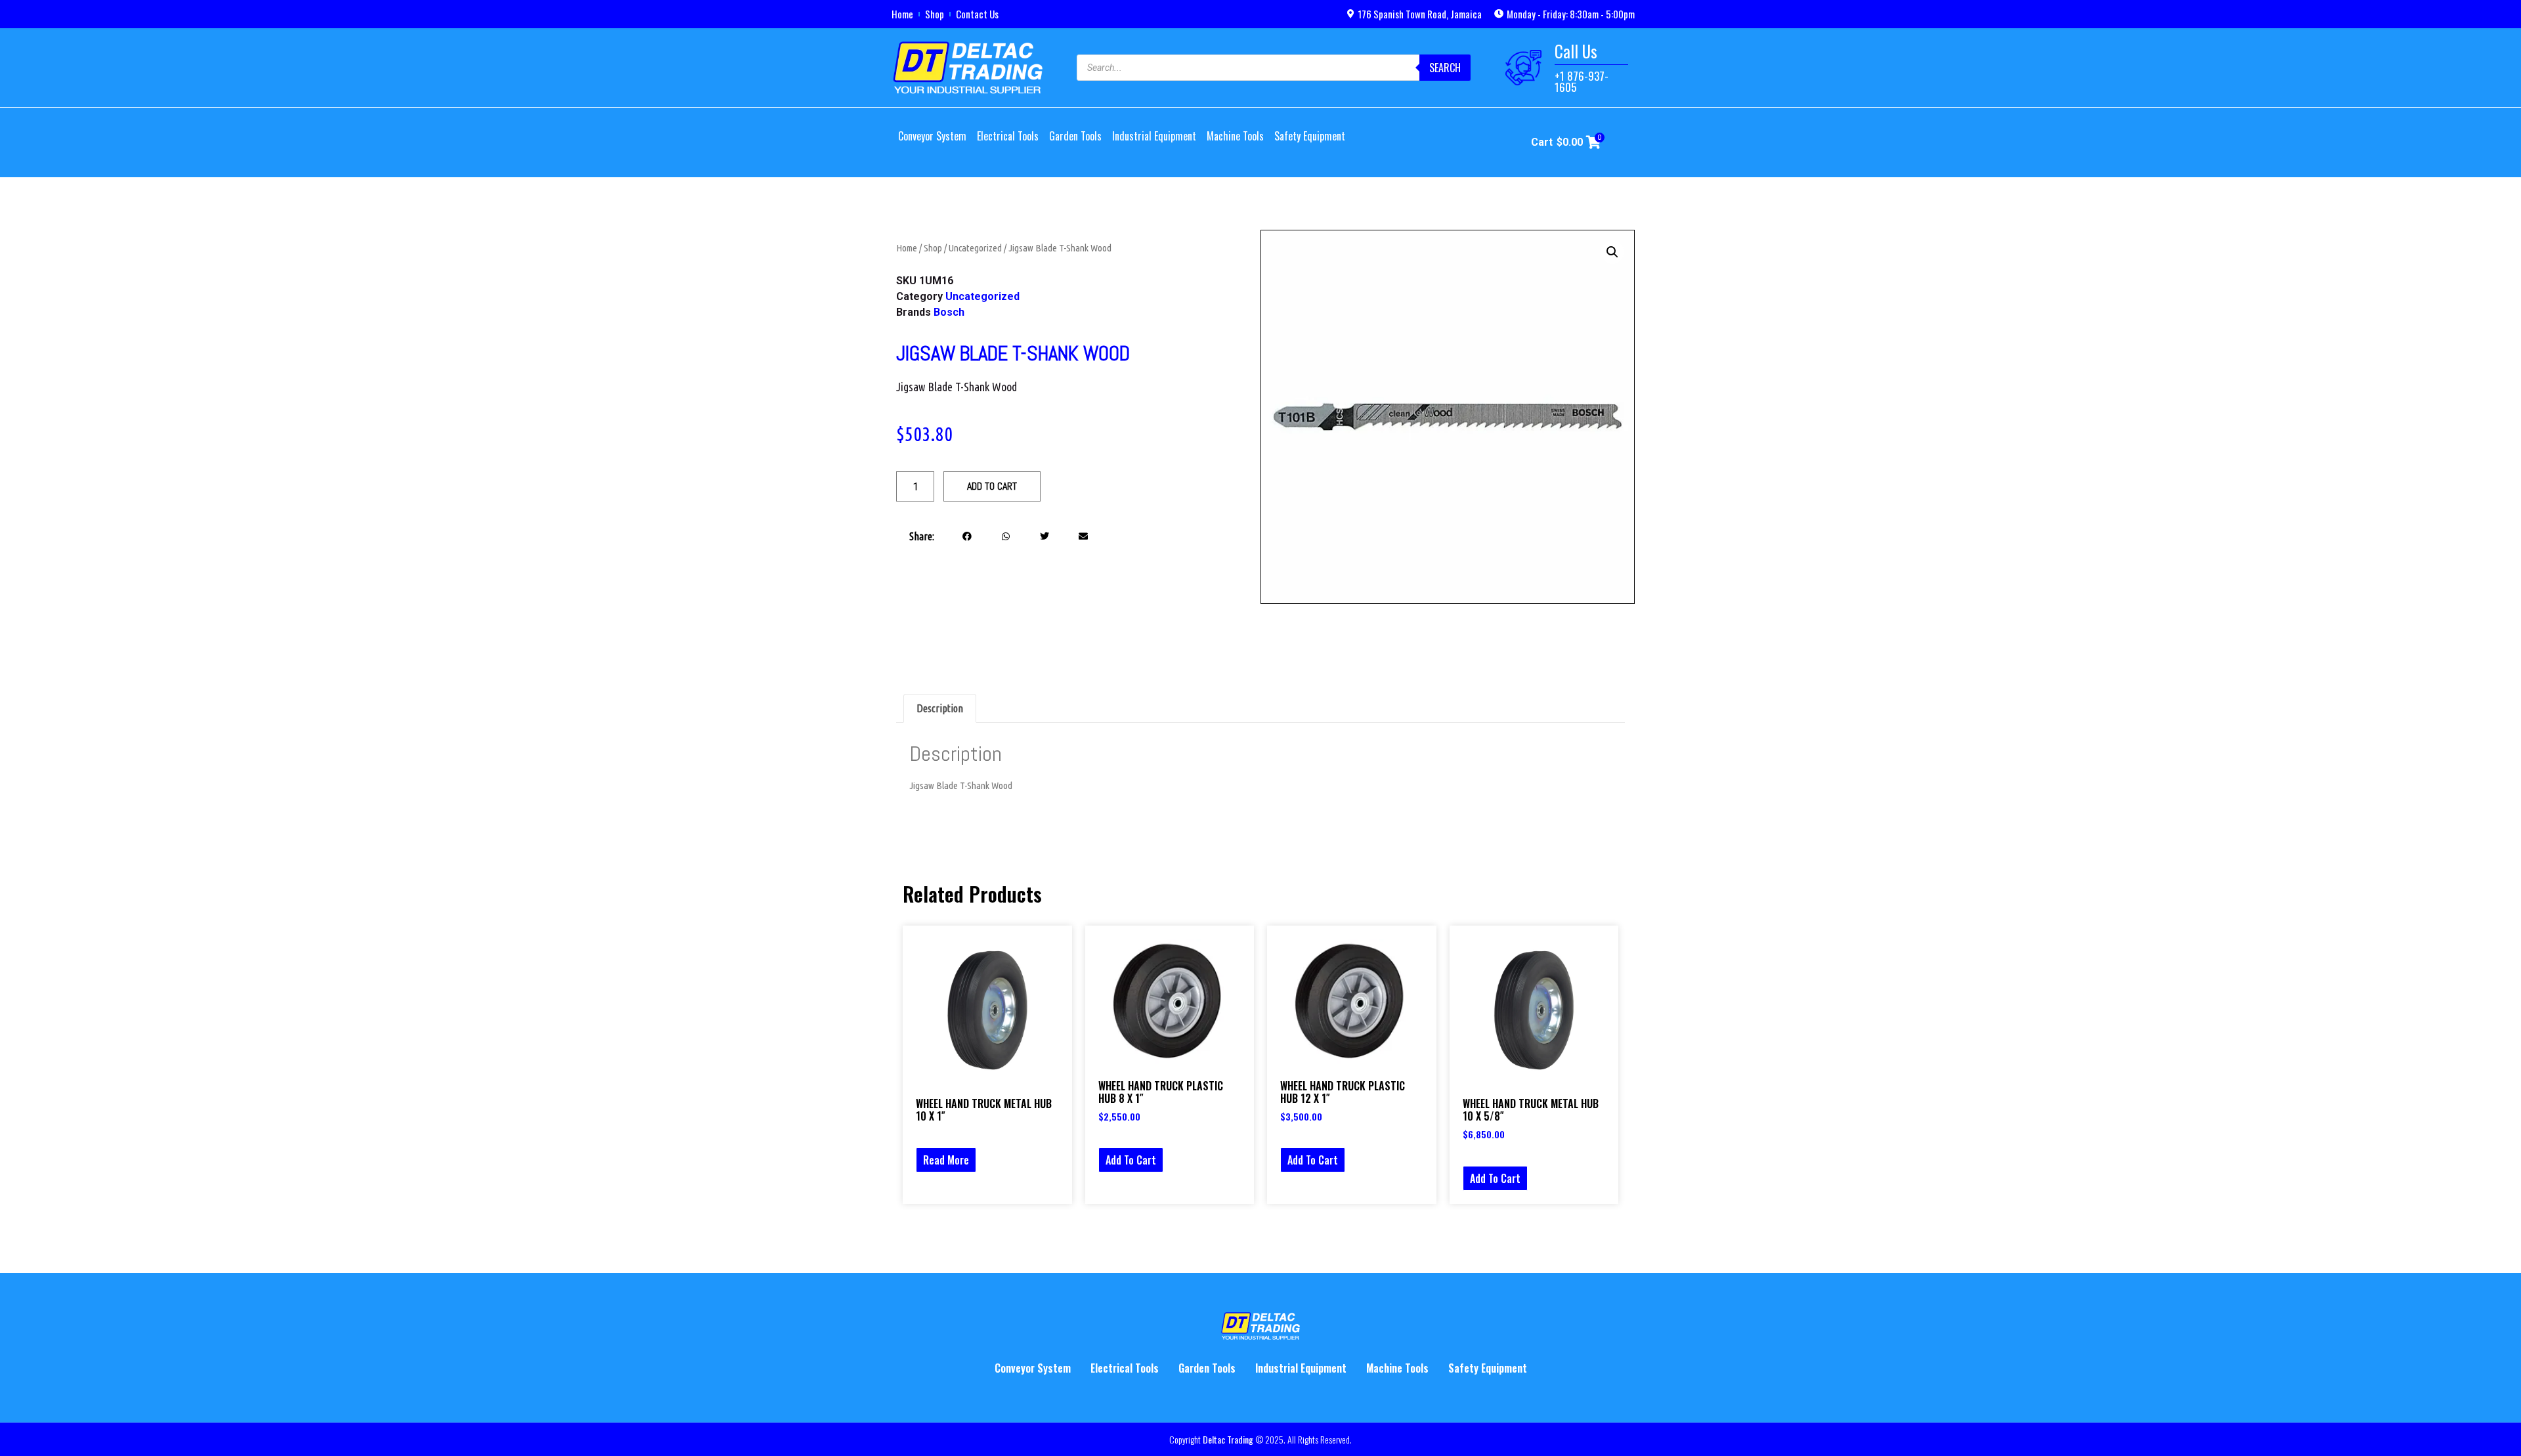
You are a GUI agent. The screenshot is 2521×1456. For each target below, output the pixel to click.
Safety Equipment (1310, 136)
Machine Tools (1235, 136)
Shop (935, 14)
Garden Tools (1075, 136)
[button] (967, 536)
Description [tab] (940, 708)
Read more (946, 1160)
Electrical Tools (1008, 136)
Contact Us (977, 14)
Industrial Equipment (1154, 136)
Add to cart (992, 486)
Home (902, 14)
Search (1445, 68)
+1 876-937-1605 (1582, 81)
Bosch (949, 312)
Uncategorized (975, 248)
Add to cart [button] (1131, 1160)
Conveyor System (932, 136)
